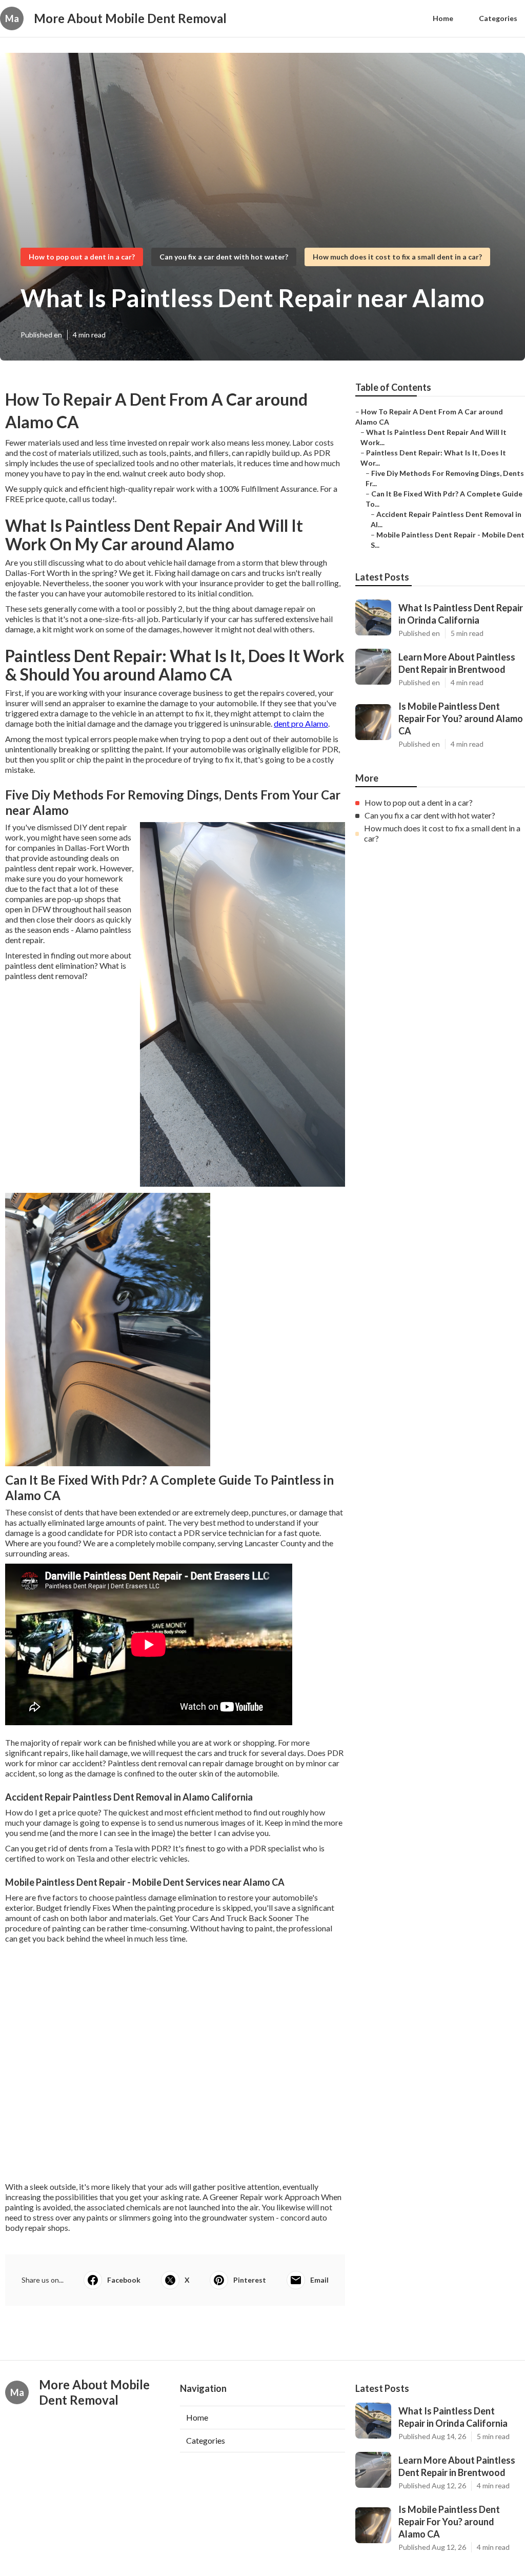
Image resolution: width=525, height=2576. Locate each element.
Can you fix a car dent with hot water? (224, 257)
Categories (498, 18)
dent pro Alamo (301, 723)
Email (319, 2280)
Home (443, 18)
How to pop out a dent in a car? (82, 257)
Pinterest (250, 2280)
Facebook (124, 2280)
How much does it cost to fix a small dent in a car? (397, 257)
